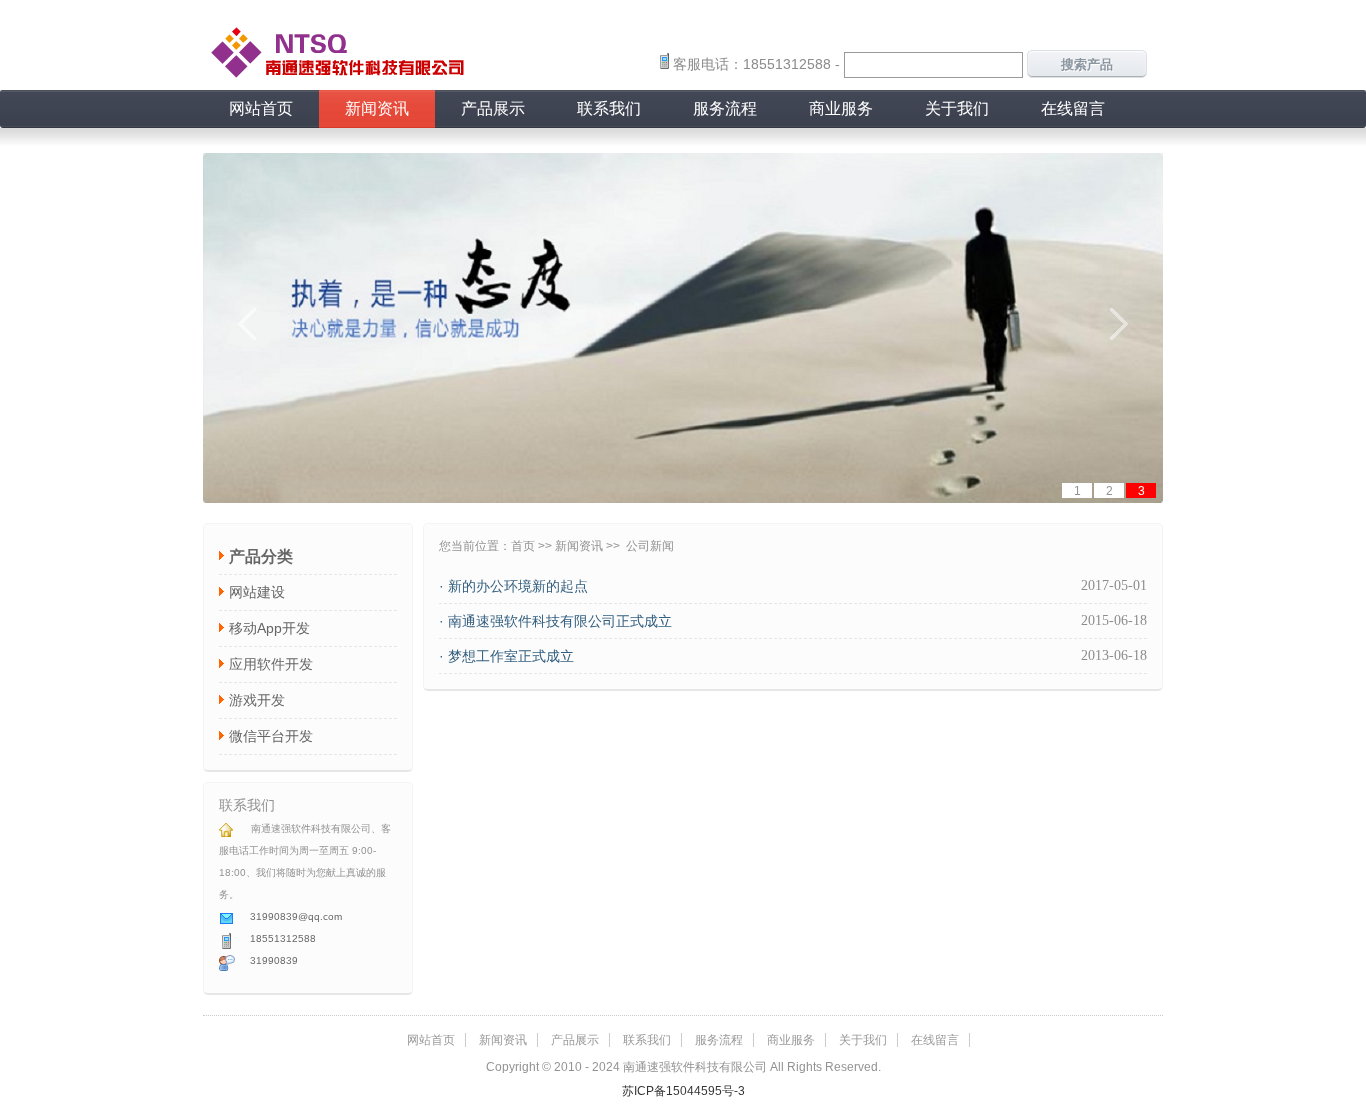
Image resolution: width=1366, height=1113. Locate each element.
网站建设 (257, 592)
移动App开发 (269, 628)
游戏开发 (257, 700)
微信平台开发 (271, 736)
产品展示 (493, 108)
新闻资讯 (377, 108)
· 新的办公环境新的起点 (513, 586)
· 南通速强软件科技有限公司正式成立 (555, 621)
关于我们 (957, 108)
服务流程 (725, 108)
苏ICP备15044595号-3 (683, 1091)
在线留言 (1073, 108)
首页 (523, 546)
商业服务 (841, 108)
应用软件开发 (271, 664)
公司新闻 (650, 546)
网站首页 (261, 108)
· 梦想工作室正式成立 (506, 656)
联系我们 (609, 108)
